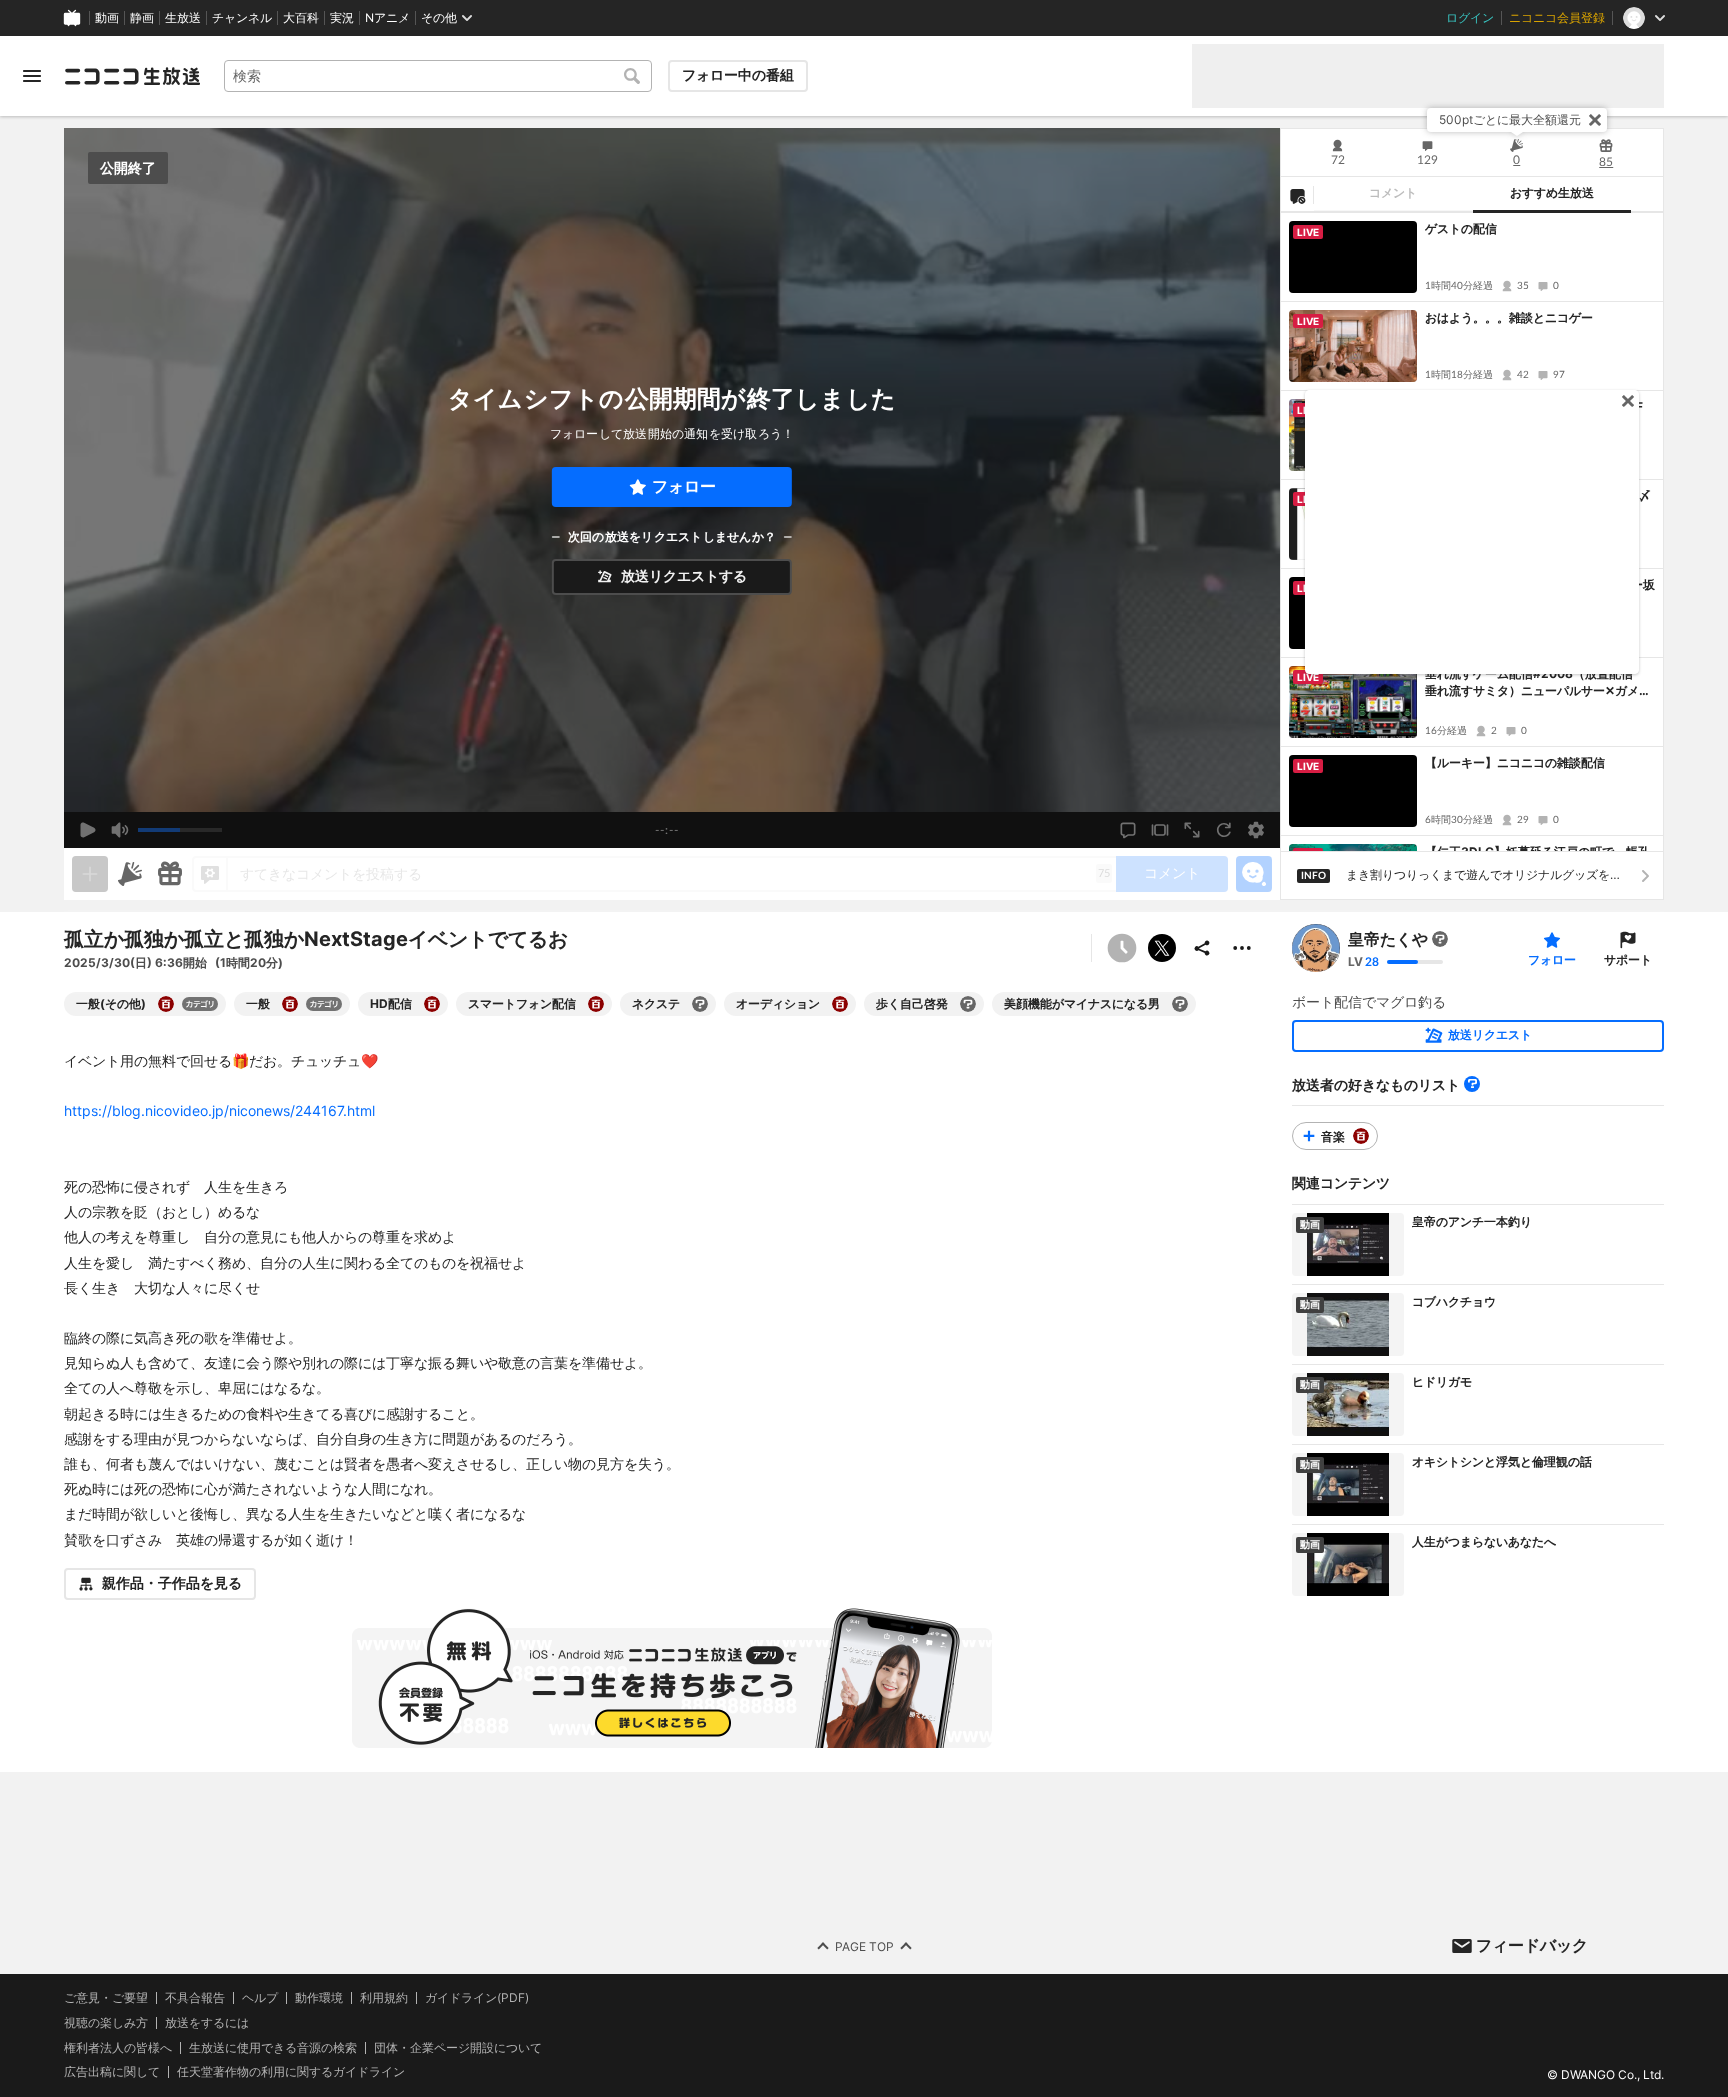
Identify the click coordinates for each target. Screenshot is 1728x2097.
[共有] (1202, 948)
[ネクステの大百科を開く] (700, 1004)
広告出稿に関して (112, 2071)
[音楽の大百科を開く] (1361, 1136)
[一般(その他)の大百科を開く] (166, 1004)
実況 (342, 18)
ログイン (1470, 18)
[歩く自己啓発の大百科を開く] (968, 1004)
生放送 (183, 18)
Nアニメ (387, 18)
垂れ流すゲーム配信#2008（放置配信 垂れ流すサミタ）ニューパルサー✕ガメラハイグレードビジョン (1538, 683)
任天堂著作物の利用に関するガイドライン (291, 2072)
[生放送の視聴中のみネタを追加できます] (90, 874)
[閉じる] (1595, 120)
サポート (1628, 959)
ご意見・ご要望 (106, 1997)
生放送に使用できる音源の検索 (273, 2047)
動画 (107, 18)
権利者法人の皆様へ (118, 2046)
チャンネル (242, 18)
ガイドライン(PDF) (477, 1998)
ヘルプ (260, 1998)
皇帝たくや (1388, 939)
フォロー (684, 486)
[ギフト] (170, 874)
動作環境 (319, 1998)
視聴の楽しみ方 (106, 2022)
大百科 (301, 18)
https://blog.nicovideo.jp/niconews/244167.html (219, 1110)
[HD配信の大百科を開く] (432, 1004)
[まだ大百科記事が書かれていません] (1440, 939)
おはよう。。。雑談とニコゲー (1509, 317)
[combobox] (438, 76)
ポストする (1162, 948)
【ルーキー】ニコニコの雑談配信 (1515, 762)
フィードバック (1532, 1945)
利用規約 (384, 1998)
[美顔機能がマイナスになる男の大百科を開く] (1180, 1004)
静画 (142, 18)
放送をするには (207, 2023)
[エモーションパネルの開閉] (1254, 874)
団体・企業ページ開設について (458, 2047)
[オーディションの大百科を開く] (840, 1004)
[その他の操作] (1242, 948)
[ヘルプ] (1472, 1084)
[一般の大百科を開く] (290, 1004)
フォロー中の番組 (738, 75)
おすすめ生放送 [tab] (1552, 193)
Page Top (864, 1945)
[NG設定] (1297, 195)
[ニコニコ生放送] (132, 76)
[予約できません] (1122, 948)
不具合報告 (195, 1998)
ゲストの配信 (1461, 228)
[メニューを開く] (32, 76)
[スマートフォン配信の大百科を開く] (596, 1004)
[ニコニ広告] (130, 874)
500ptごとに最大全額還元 (1510, 119)
